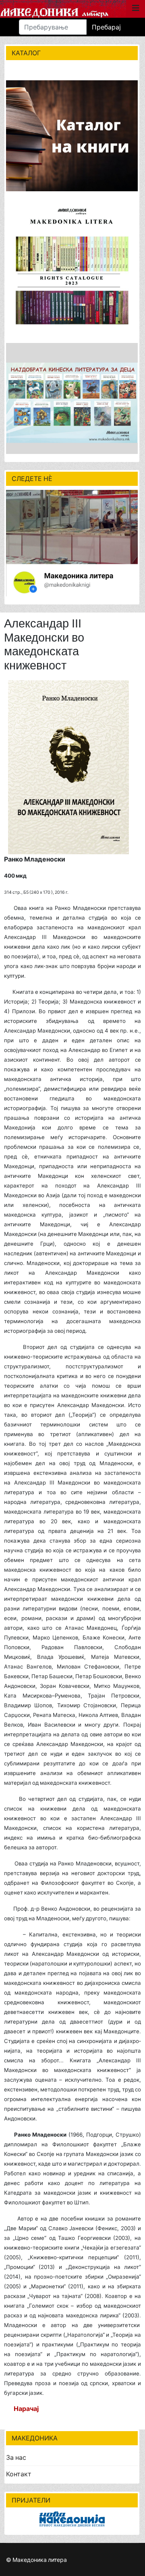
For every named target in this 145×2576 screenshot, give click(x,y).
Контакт (19, 2474)
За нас (16, 2457)
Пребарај (106, 27)
